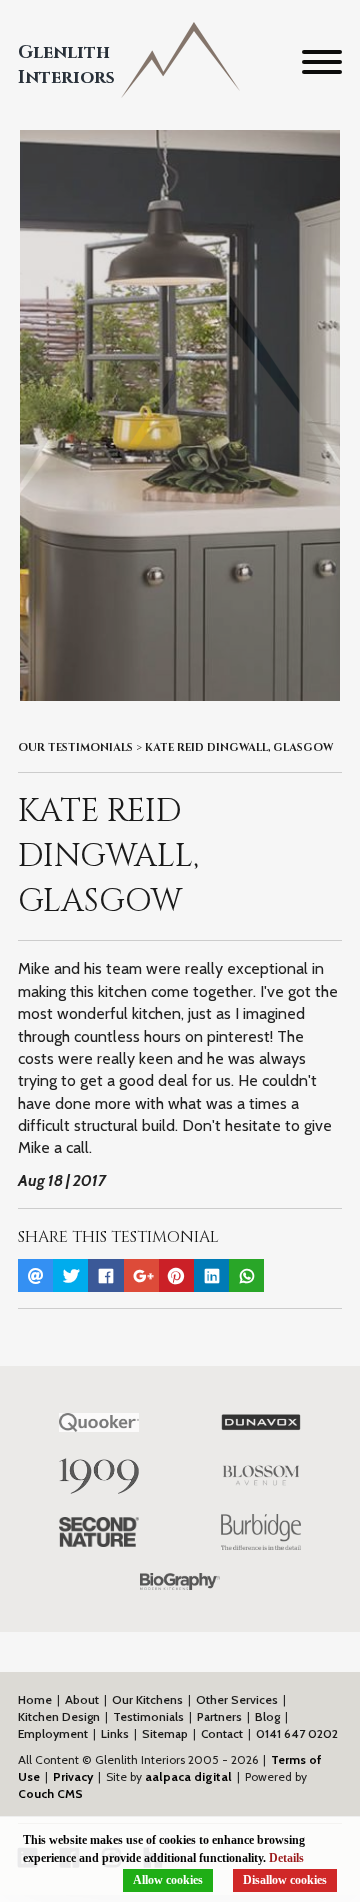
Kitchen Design (59, 1716)
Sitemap (165, 1733)
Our (75, 748)
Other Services (237, 1699)
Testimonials (148, 1716)
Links (115, 1733)
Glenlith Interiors (66, 65)
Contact (222, 1733)
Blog (267, 1716)
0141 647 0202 (297, 1733)
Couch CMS (50, 1793)
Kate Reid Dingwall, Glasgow (239, 748)
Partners (219, 1716)
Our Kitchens (147, 1699)
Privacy (73, 1776)
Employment (53, 1733)
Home (35, 1699)
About (82, 1699)
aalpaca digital (188, 1776)
